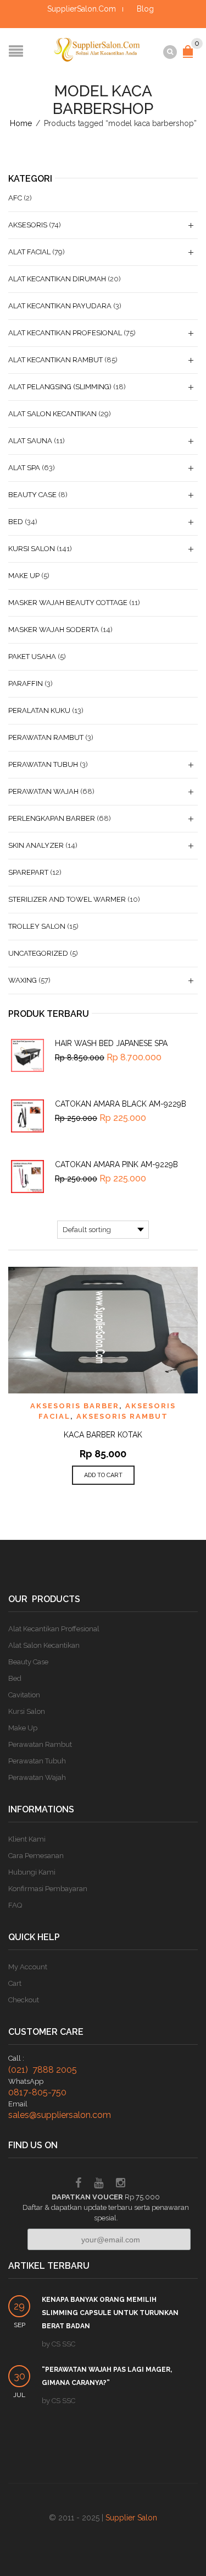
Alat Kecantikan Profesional (65, 333)
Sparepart (28, 872)
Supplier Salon (131, 2518)
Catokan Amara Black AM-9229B (121, 1104)
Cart (15, 1983)
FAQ (15, 1905)
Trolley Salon (37, 926)
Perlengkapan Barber (52, 818)
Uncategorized (38, 953)
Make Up (24, 576)
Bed (16, 522)
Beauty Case (32, 495)
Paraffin (26, 684)
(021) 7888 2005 (43, 2070)
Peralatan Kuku (39, 710)
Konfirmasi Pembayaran (48, 1889)
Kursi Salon (32, 549)
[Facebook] (78, 2184)
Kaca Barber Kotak (103, 1435)
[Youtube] (99, 2184)
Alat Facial (29, 252)
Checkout (24, 2000)
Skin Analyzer (36, 845)
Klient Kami (27, 1839)
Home (21, 123)
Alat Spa (24, 468)
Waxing (23, 980)
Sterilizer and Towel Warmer (67, 899)
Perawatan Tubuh (43, 764)
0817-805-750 (37, 2092)
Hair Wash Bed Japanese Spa (111, 1043)
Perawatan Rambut (46, 737)
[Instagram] (121, 2184)
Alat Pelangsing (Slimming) (60, 387)
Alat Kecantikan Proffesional (54, 1629)
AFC (15, 198)
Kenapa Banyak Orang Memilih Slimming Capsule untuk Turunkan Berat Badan (110, 2313)
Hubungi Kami (32, 1872)
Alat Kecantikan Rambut (55, 360)
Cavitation (24, 1695)
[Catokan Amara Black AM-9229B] (27, 1116)
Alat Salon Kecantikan (52, 414)
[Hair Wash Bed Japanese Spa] (27, 1055)
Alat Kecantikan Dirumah (57, 279)
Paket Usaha (32, 657)
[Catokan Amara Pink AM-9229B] (27, 1177)
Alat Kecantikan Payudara (60, 306)
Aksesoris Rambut (122, 1416)
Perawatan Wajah (43, 791)
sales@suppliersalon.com (60, 2115)
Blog (145, 9)
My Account (28, 1967)
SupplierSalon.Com (82, 9)
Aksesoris (28, 225)
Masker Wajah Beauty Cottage (68, 603)
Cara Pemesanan (36, 1856)
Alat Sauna (30, 441)
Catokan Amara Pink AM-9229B (116, 1164)
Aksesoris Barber (75, 1406)
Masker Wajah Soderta (54, 630)
